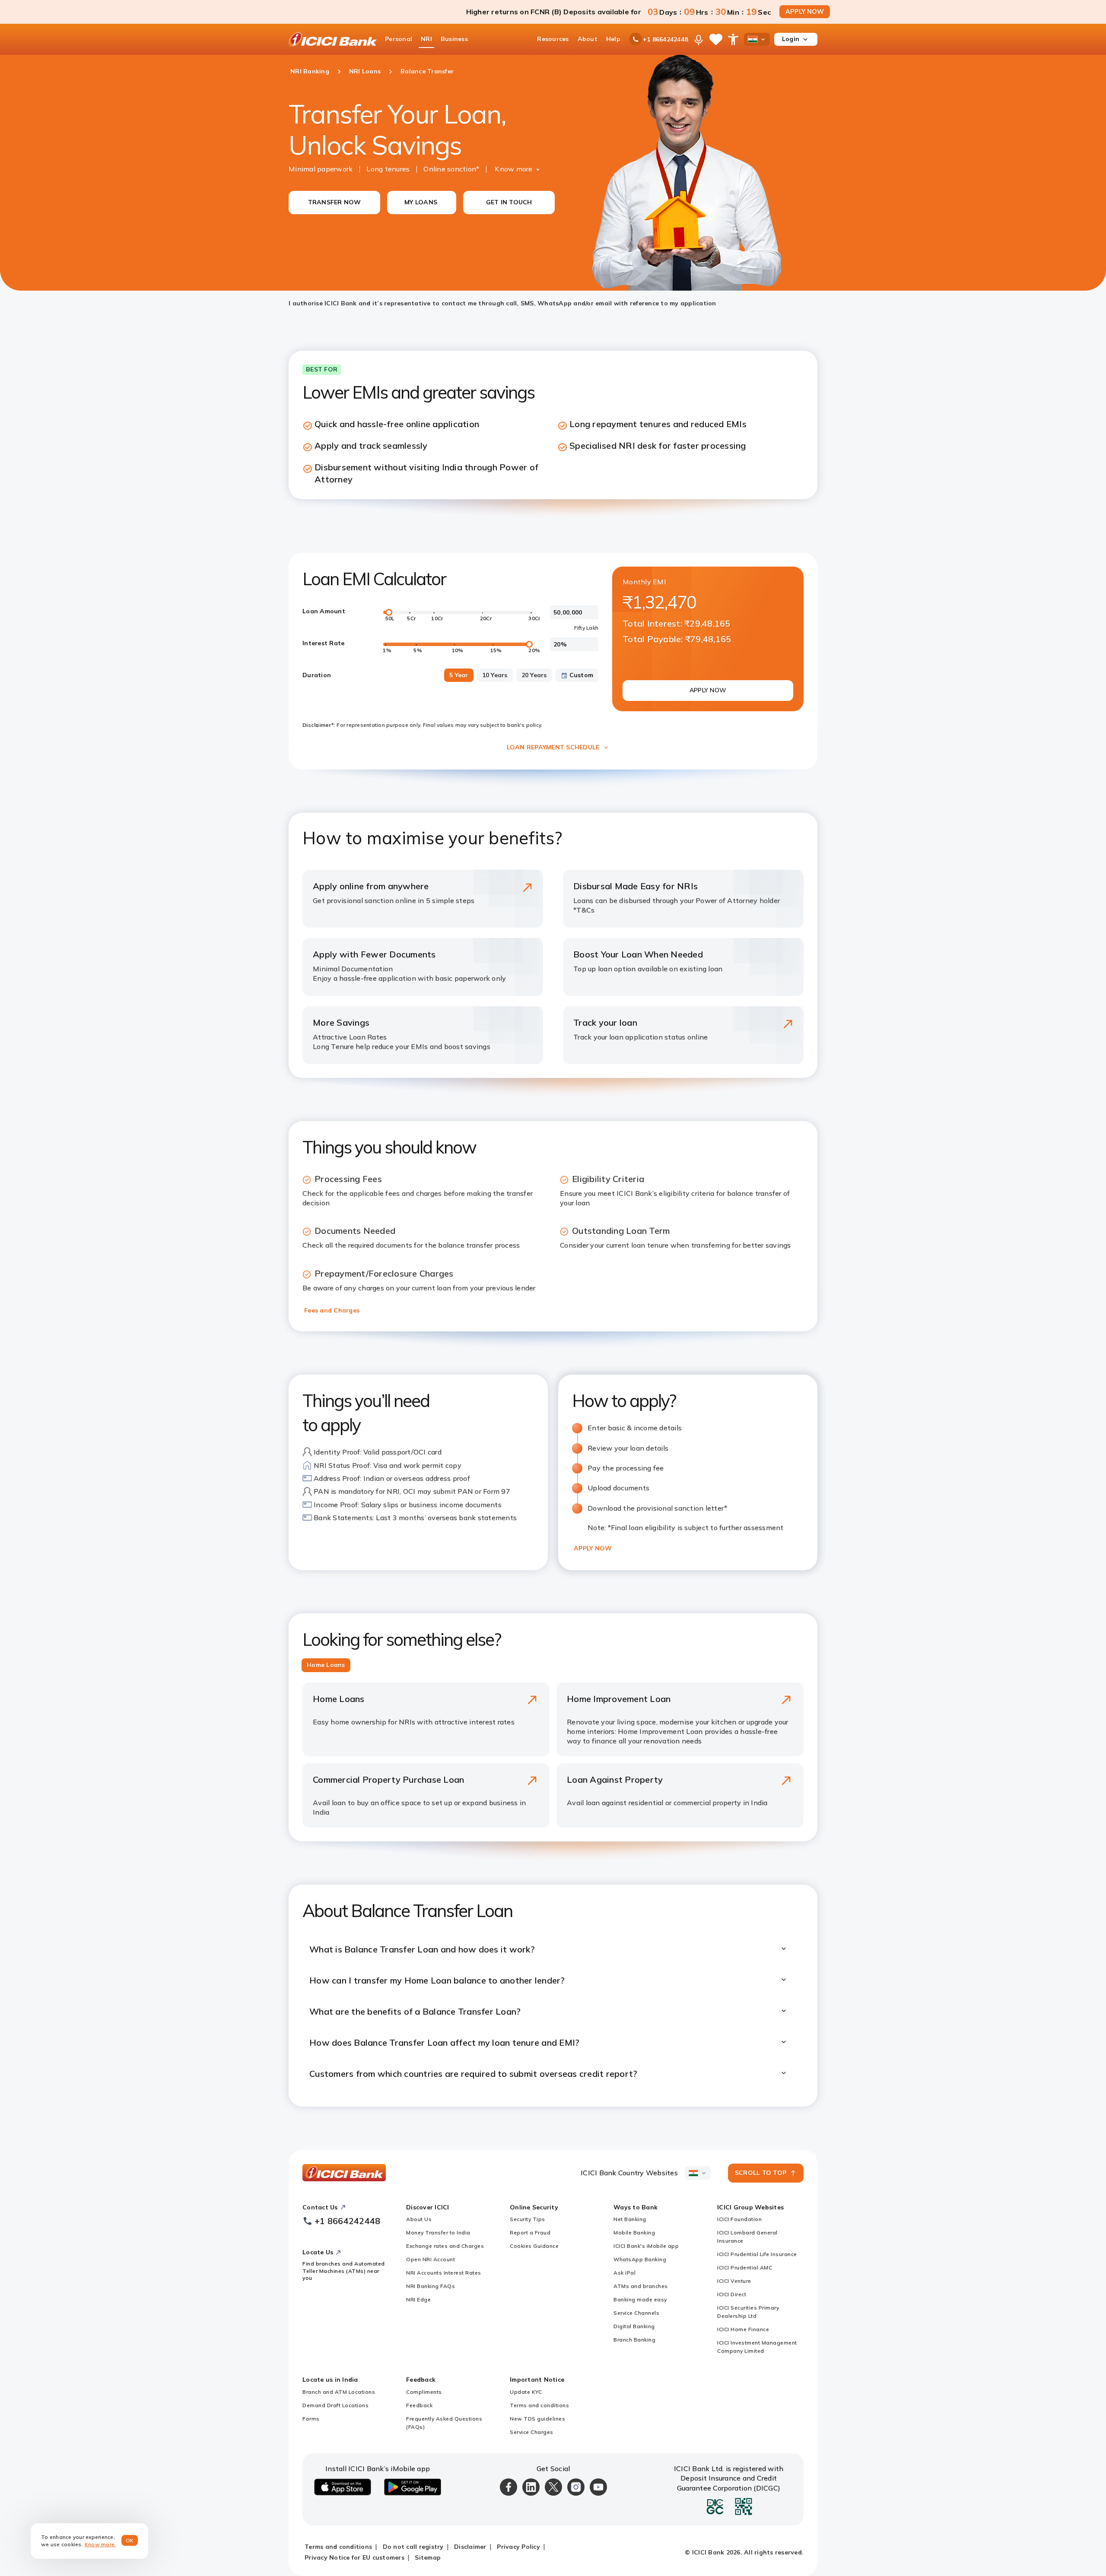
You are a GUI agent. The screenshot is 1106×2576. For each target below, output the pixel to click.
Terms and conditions (539, 2405)
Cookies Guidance (534, 2246)
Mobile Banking (634, 2232)
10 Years (495, 675)
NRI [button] (426, 39)
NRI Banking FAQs (431, 2286)
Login (791, 39)
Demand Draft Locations (335, 2405)
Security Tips (528, 2219)
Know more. (100, 2544)
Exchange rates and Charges (445, 2246)
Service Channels (636, 2313)
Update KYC (526, 2392)
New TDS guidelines (537, 2419)
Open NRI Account (431, 2259)
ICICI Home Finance (743, 2329)
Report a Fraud (530, 2232)
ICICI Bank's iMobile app (646, 2246)
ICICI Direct (732, 2294)
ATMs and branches (641, 2286)
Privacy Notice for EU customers (354, 2557)
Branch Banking (634, 2340)
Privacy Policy (518, 2547)
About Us (419, 2219)
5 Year (459, 675)
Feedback (419, 2405)
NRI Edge (418, 2299)
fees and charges (413, 1193)
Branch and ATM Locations (339, 2392)
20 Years (534, 675)
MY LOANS (421, 202)
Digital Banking (634, 2326)
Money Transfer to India (438, 2232)
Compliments (424, 2392)
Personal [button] (399, 39)
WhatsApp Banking (640, 2259)
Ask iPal (625, 2273)
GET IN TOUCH (509, 202)
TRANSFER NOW (335, 202)
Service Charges (532, 2432)
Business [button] (454, 39)
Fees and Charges (332, 1310)
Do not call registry (413, 2547)
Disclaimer (470, 2547)
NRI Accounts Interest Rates (444, 2273)
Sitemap (428, 2557)
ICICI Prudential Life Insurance (757, 2254)
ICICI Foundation (739, 2219)
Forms (311, 2419)
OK (130, 2540)
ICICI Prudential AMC (745, 2267)
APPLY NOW (805, 12)
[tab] (326, 1665)
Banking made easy (640, 2299)
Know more (513, 169)
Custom (582, 675)
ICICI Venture (734, 2281)
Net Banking (630, 2219)
